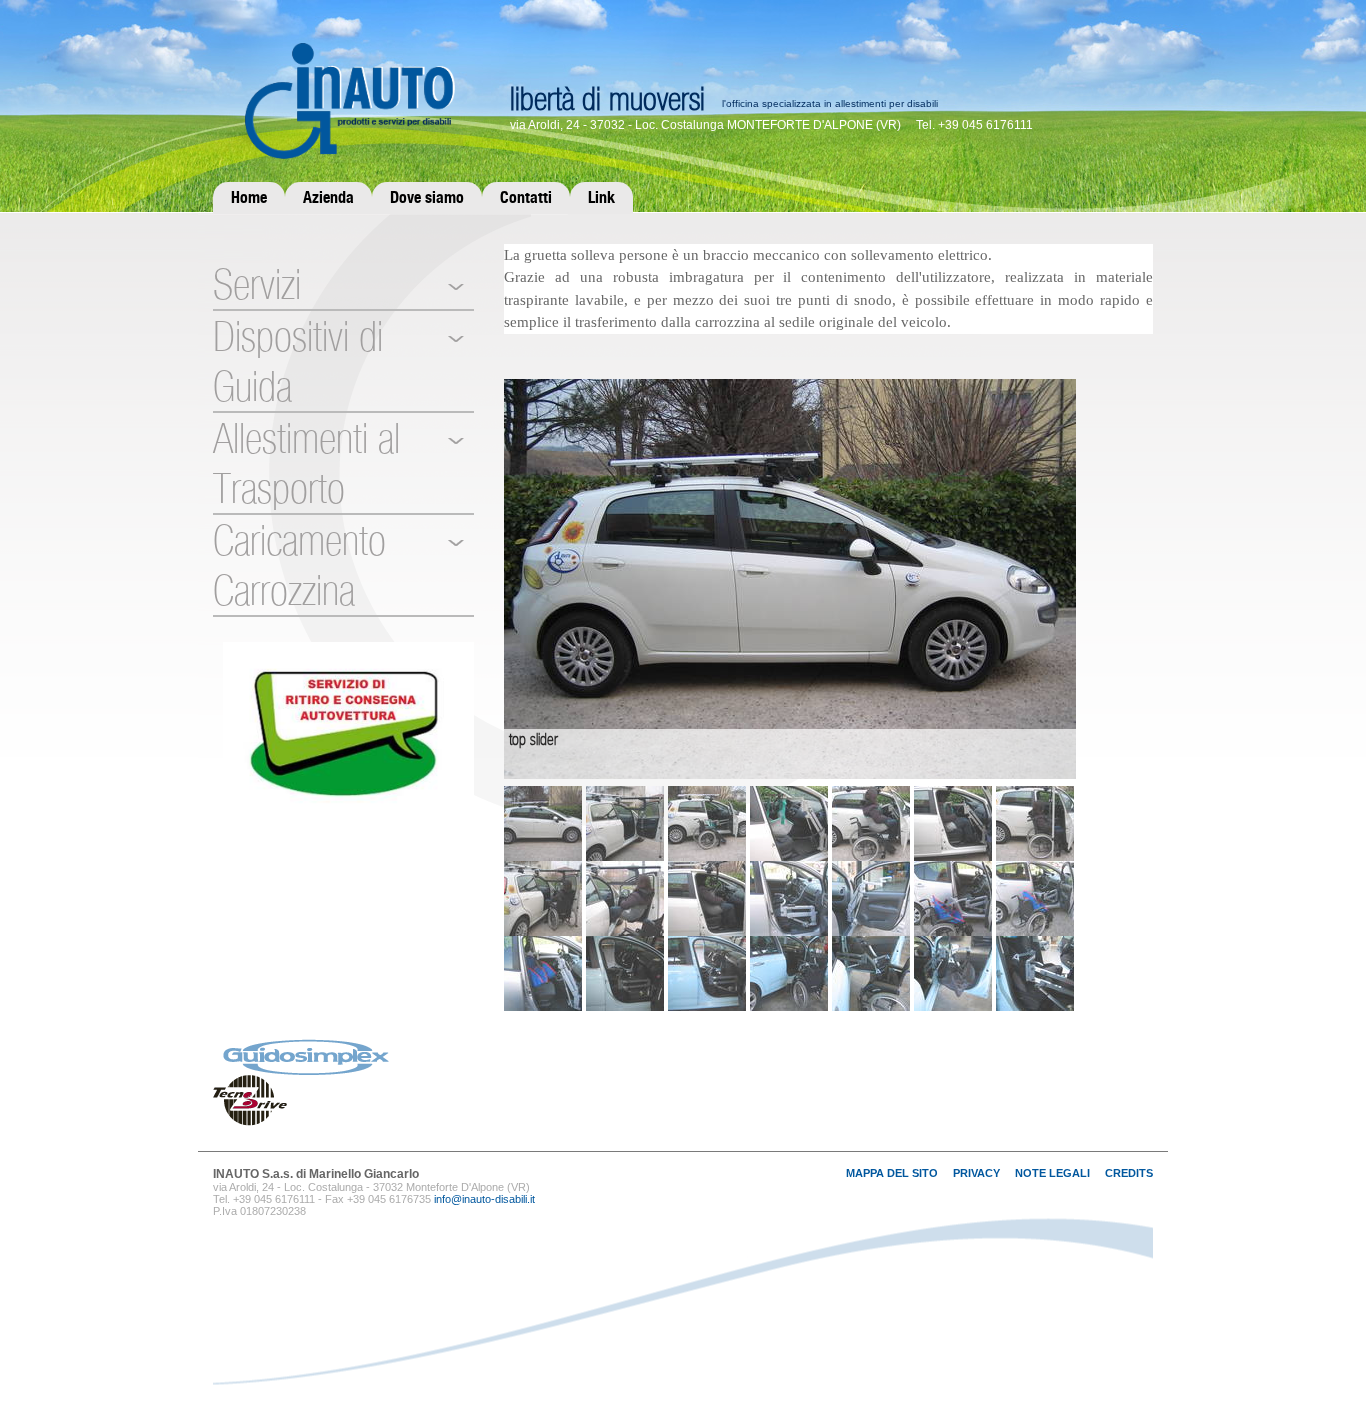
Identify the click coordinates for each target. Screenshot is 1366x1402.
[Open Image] (790, 577)
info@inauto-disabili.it (484, 1199)
